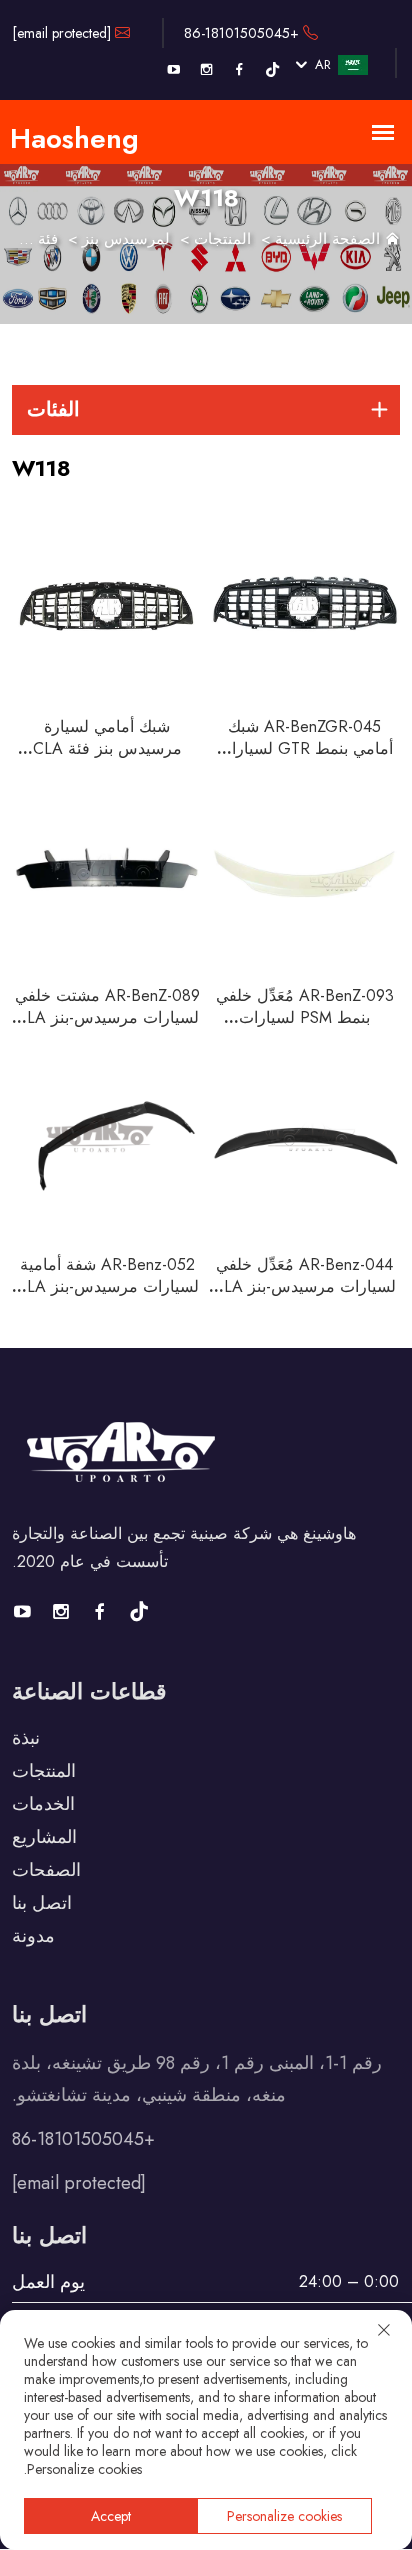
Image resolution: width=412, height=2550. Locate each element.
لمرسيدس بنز (126, 239)
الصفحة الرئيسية (327, 239)
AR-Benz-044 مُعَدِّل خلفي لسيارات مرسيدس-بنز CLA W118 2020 (304, 1286)
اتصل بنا (42, 1903)
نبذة (26, 1738)
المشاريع (44, 1837)
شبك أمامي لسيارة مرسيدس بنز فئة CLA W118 (107, 748)
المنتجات (222, 239)
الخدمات (43, 1804)
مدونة (33, 1936)
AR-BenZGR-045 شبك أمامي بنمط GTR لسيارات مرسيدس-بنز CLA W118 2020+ (305, 759)
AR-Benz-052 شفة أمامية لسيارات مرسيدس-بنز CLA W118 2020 (107, 1286)
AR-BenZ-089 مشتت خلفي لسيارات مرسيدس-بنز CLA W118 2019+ (107, 1017)
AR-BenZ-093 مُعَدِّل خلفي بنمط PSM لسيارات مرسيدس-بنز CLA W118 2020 (305, 1028)
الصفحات (46, 1870)
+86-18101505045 (243, 33)
